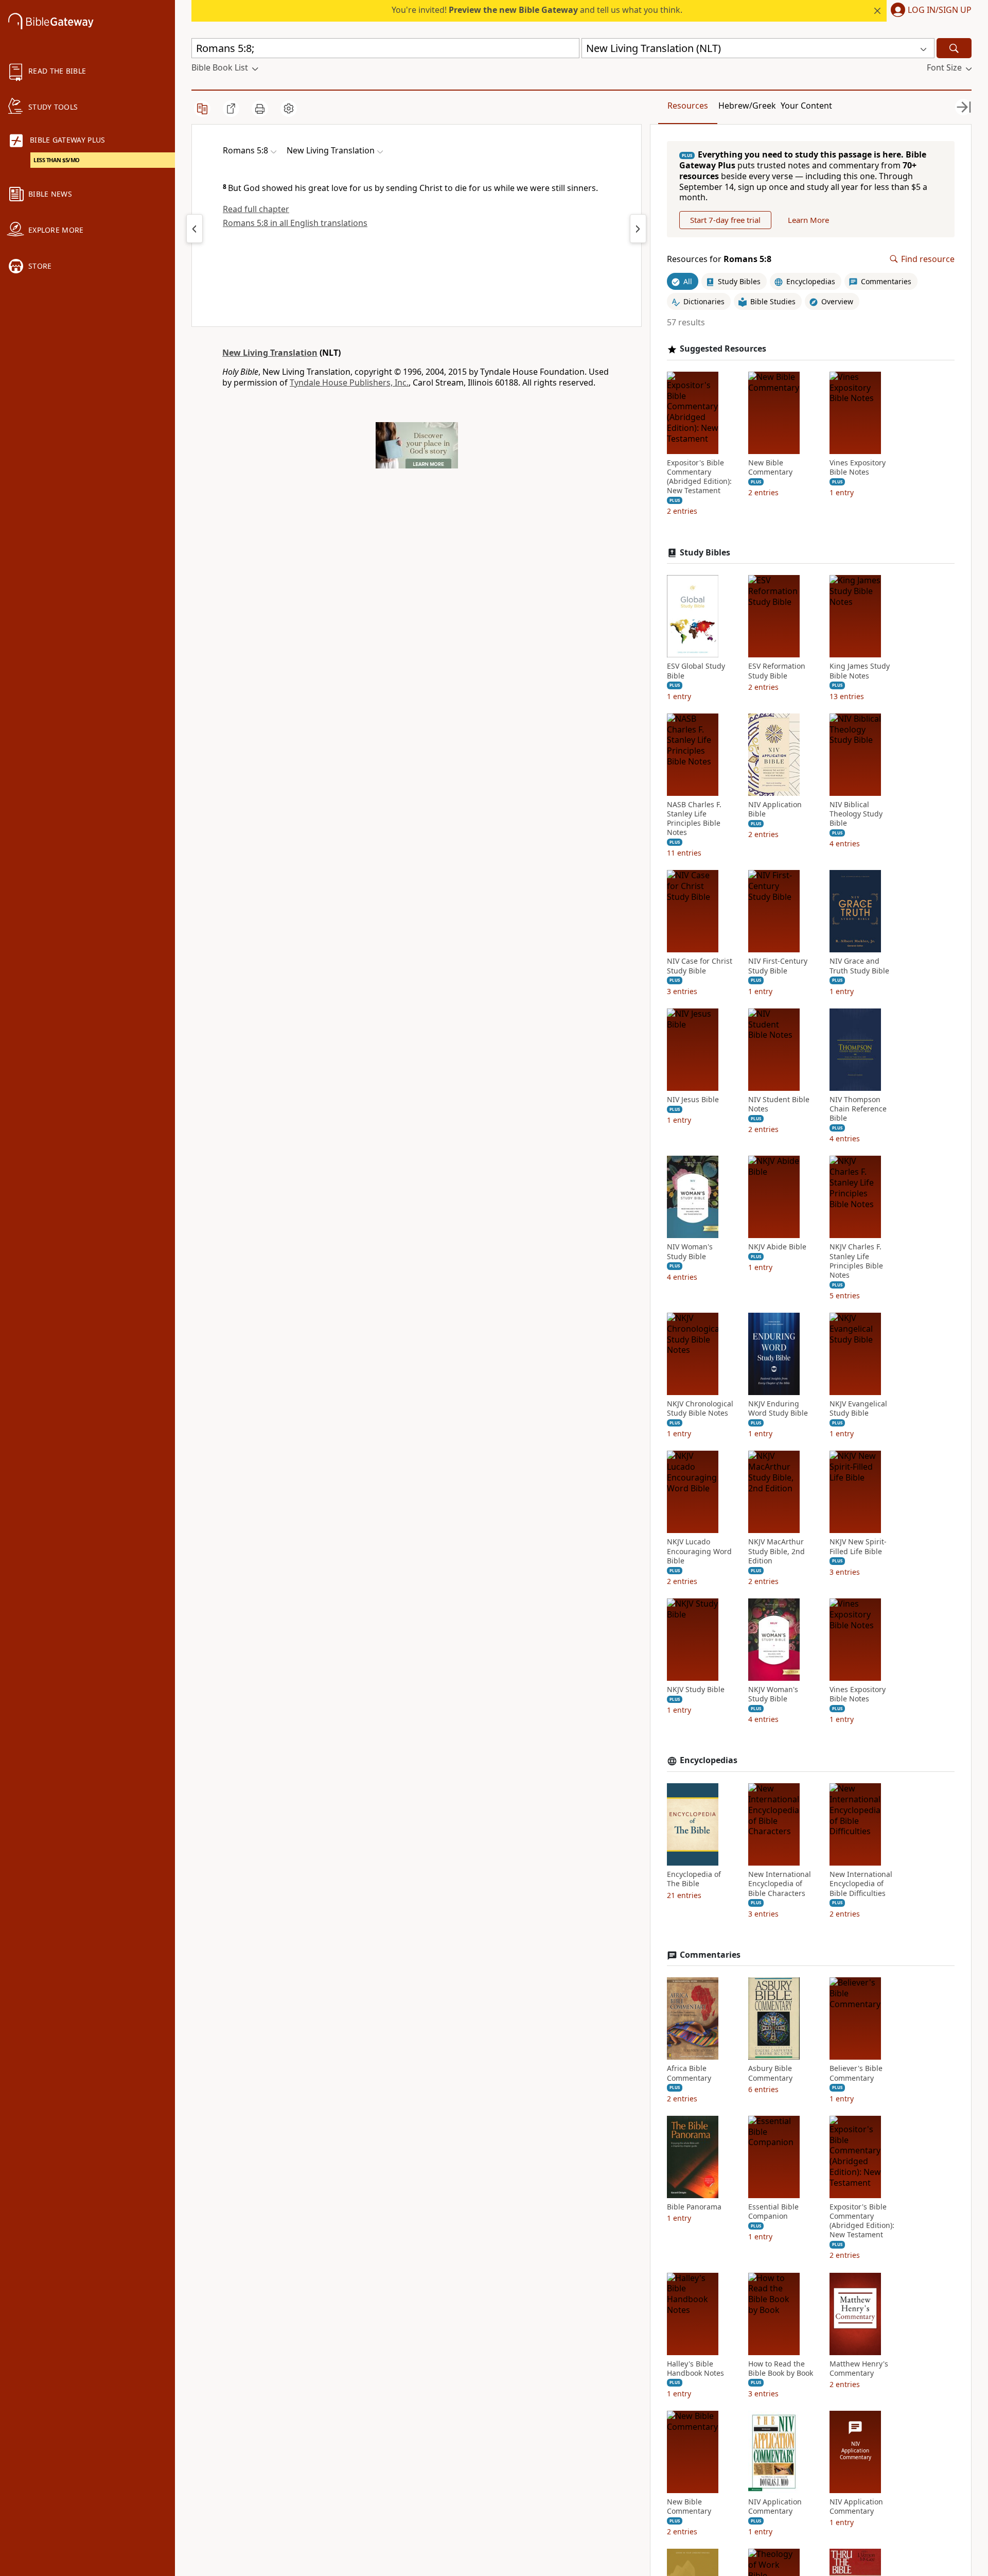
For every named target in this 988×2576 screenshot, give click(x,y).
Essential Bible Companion (773, 2212)
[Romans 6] (638, 229)
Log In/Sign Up (940, 10)
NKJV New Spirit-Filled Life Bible (858, 1546)
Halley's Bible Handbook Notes (695, 2369)
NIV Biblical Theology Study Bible (856, 814)
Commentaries (710, 1955)
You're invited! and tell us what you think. (537, 10)
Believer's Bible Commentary (856, 2073)
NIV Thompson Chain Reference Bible (858, 1109)
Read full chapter (256, 209)
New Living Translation (270, 353)
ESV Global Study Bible (696, 671)
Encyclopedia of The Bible (694, 1879)
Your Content (806, 106)
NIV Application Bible (775, 809)
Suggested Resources (723, 349)
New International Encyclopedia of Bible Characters (780, 1884)
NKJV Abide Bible (777, 1247)
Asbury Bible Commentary (770, 2073)
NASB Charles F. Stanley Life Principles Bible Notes (694, 819)
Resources (688, 106)
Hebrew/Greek (747, 106)
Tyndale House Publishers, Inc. (349, 382)
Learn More (808, 220)
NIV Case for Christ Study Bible (700, 966)
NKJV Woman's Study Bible (773, 1694)
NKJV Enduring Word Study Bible (778, 1408)
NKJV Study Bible (696, 1690)
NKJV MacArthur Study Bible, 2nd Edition (777, 1551)
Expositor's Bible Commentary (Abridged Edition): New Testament (699, 477)
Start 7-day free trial (725, 220)
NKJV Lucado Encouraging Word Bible (699, 1551)
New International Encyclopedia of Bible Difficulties (861, 1884)
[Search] (954, 48)
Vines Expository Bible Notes (858, 467)
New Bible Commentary (770, 467)
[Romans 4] (195, 229)
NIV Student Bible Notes (779, 1104)
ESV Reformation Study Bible (777, 671)
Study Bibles (705, 553)
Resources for (719, 259)
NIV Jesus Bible (693, 1100)
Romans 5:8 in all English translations (295, 223)
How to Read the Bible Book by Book (781, 2369)
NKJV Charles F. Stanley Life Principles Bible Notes (856, 1261)
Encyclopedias (709, 1760)
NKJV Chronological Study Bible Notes (700, 1408)
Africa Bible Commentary (689, 2073)
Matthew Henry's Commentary (859, 2369)
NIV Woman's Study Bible (690, 1251)
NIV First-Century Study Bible (778, 966)
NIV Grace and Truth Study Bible (859, 966)
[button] (929, 11)
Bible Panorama (694, 2207)
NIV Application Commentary (775, 2507)
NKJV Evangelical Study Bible (858, 1408)
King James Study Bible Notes (860, 671)
